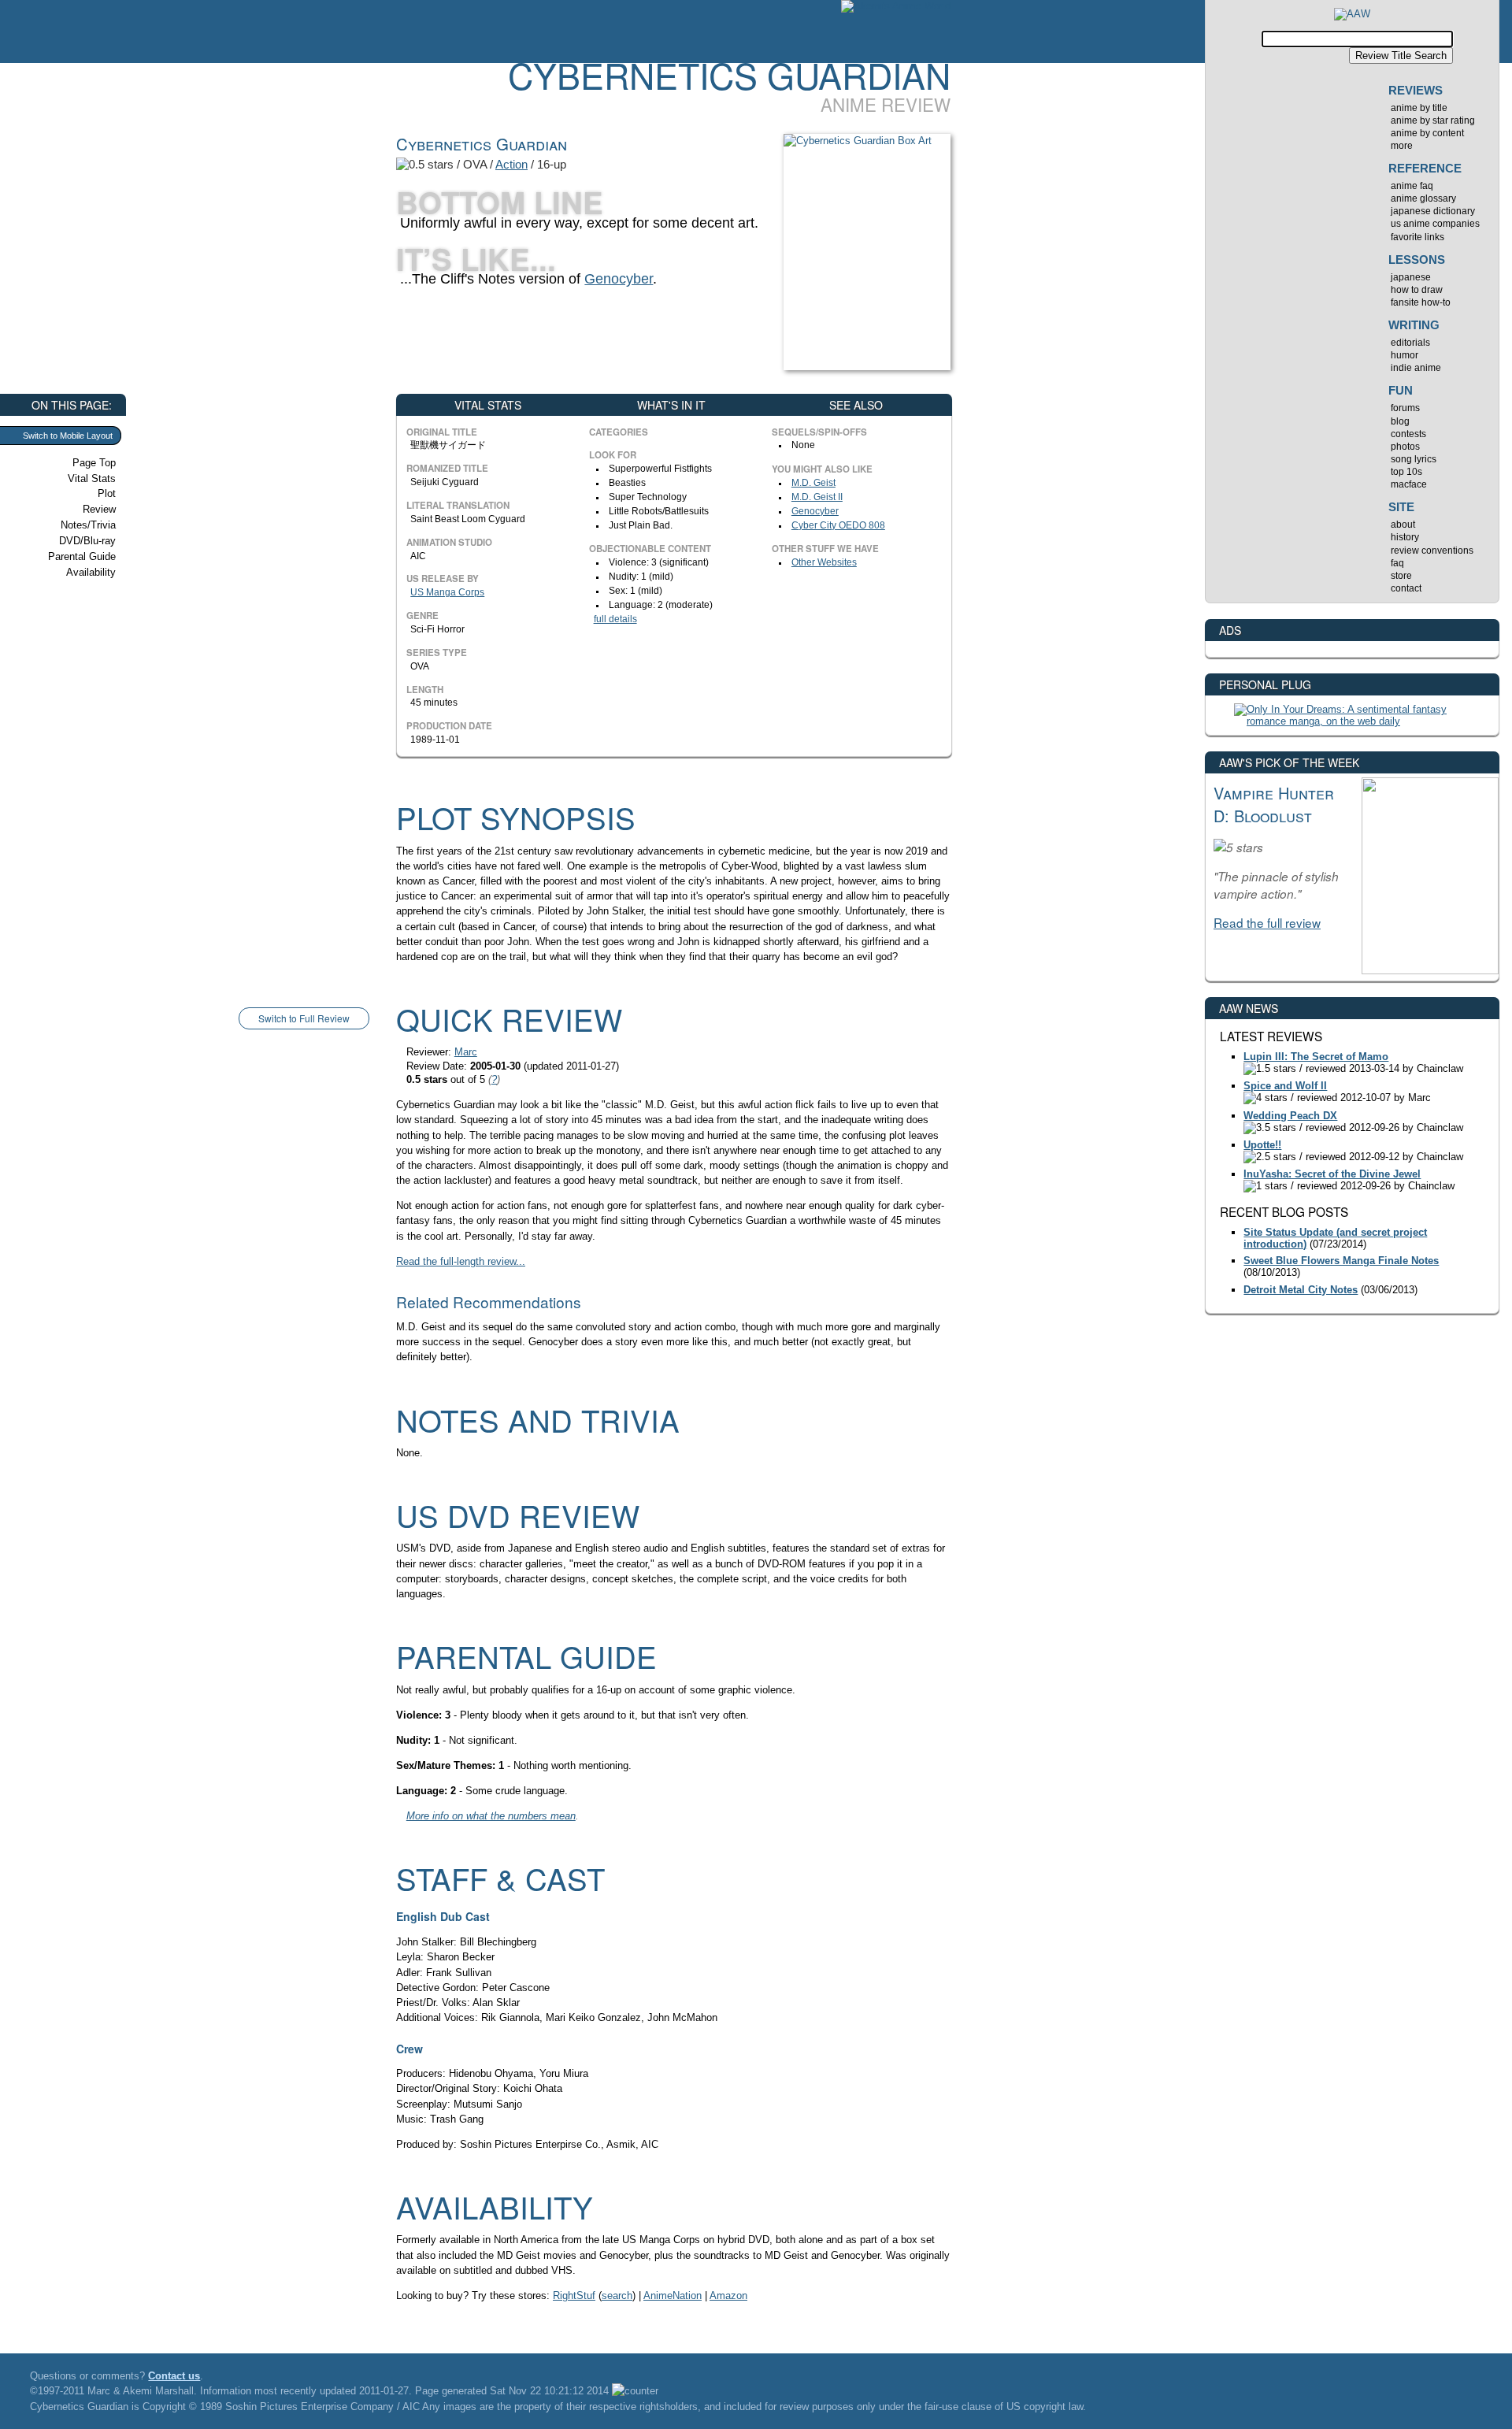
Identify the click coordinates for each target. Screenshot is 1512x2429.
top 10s (1406, 472)
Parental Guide (82, 556)
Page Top (94, 463)
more (1402, 146)
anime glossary (1423, 198)
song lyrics (1414, 459)
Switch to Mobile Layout (68, 436)
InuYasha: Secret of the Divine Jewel (1332, 1174)
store (1401, 576)
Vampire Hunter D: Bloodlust (1274, 804)
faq (1397, 563)
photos (1405, 447)
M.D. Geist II (817, 497)
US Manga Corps (447, 592)
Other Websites (824, 562)
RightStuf (574, 2295)
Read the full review (1267, 922)
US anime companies (1435, 224)
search (617, 2295)
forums (1405, 408)
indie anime (1416, 368)
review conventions (1432, 551)
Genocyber (619, 279)
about (1403, 525)
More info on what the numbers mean (491, 1816)
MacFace (1409, 484)
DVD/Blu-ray (87, 541)
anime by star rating (1433, 121)
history (1405, 537)
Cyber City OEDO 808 (838, 525)
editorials (1410, 343)
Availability (91, 572)
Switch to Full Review (304, 1018)
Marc (466, 1052)
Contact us (174, 2376)
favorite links (1417, 237)
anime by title (1419, 108)
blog (1400, 421)
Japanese (1411, 277)
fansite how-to (1421, 302)
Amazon (728, 2295)
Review (99, 509)
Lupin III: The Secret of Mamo (1316, 1057)
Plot (107, 493)
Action (511, 164)
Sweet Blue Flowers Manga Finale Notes (1341, 1261)
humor (1405, 355)
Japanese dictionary (1433, 211)
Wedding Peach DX (1290, 1116)
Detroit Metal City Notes (1301, 1290)
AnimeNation (673, 2295)
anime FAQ (1412, 186)
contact (1406, 588)
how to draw (1417, 290)
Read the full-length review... (461, 1261)
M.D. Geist (813, 483)
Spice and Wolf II (1285, 1086)
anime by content (1427, 133)
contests (1408, 434)
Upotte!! (1262, 1145)
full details (615, 619)
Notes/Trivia (88, 525)
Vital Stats (92, 478)
